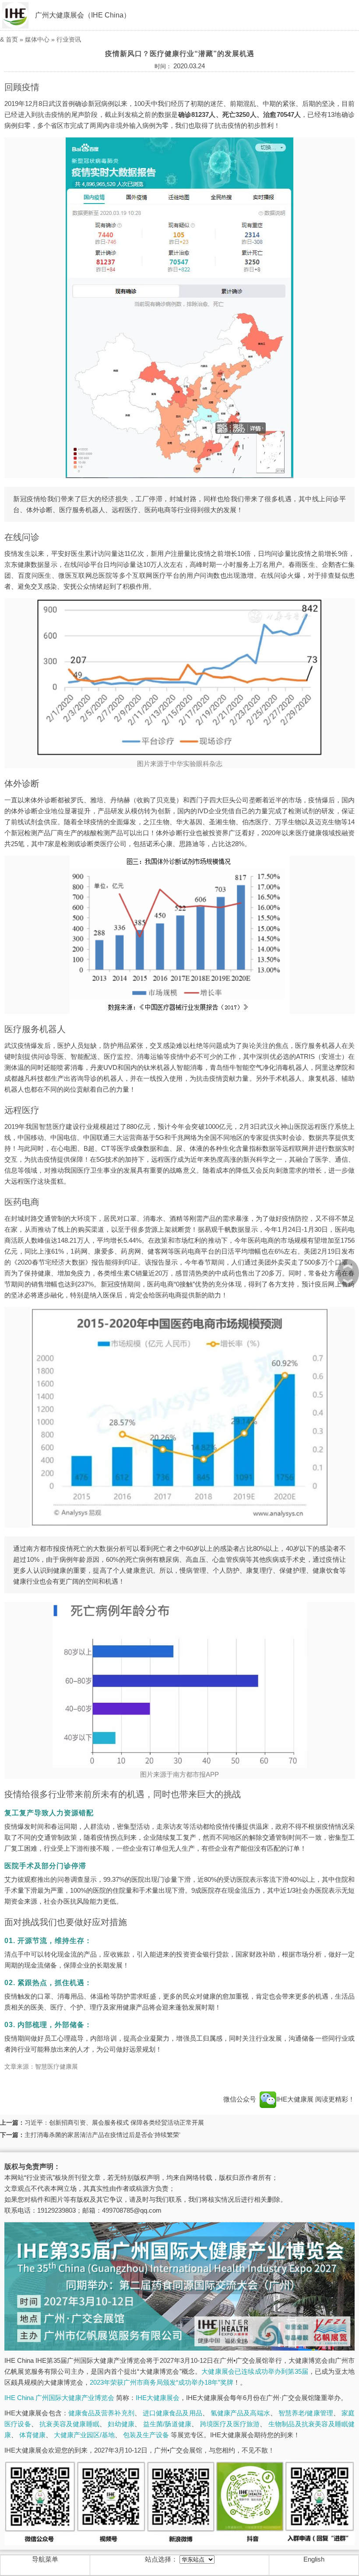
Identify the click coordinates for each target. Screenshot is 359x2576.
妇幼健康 (121, 2424)
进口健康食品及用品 (172, 2413)
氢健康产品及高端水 (240, 2413)
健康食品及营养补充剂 (101, 2413)
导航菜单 (45, 2559)
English (314, 2559)
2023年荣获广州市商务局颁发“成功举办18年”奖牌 (162, 2382)
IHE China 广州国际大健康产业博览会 (59, 2398)
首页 (12, 39)
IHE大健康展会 (158, 2398)
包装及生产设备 (146, 2435)
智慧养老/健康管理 (306, 2413)
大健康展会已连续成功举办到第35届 (255, 2371)
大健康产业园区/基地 (84, 2435)
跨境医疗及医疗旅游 (230, 2424)
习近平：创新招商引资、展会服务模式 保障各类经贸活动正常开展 (114, 2123)
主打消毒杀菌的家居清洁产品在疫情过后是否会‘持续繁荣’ (102, 2135)
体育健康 (32, 2435)
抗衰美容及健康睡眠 (69, 2424)
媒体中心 (37, 39)
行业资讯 (69, 39)
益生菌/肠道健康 (167, 2424)
